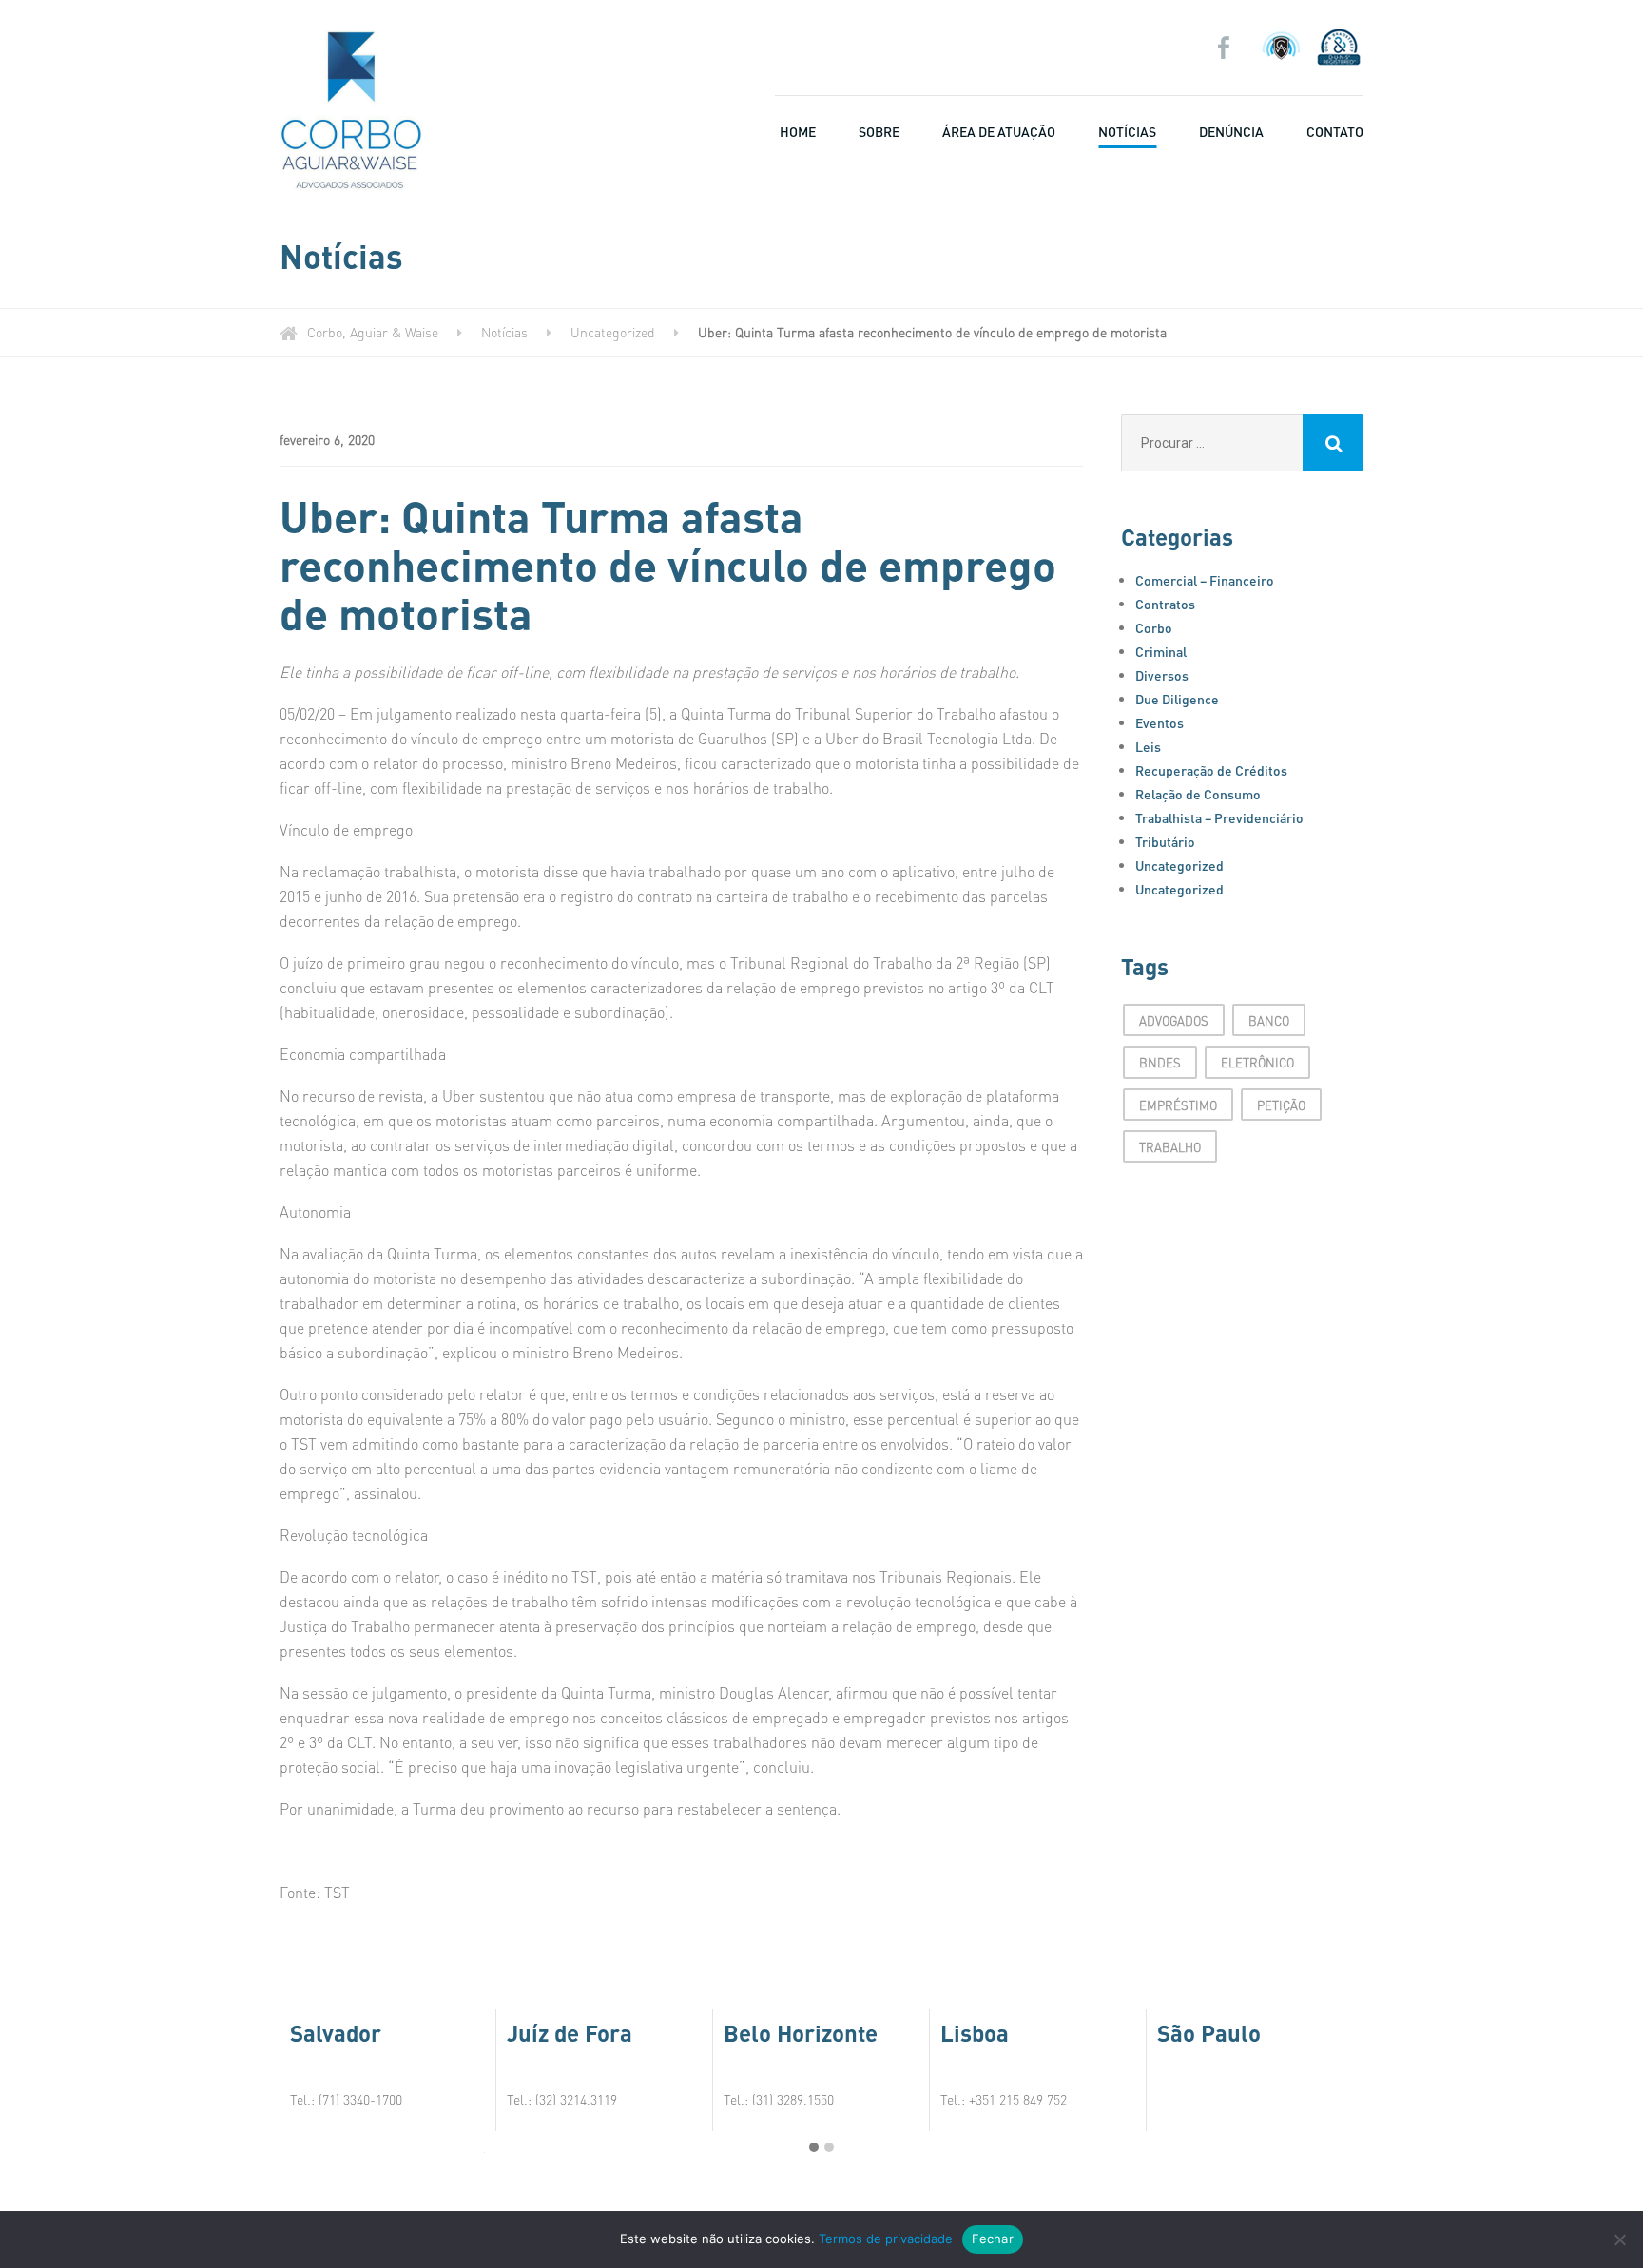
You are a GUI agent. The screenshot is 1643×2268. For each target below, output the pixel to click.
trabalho (1170, 1147)
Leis (1148, 746)
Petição (1281, 1105)
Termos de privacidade (886, 2239)
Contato (1335, 131)
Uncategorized (1179, 865)
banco (1269, 1020)
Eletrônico (1257, 1062)
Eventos (1160, 722)
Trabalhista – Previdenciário (1219, 817)
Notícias (1127, 131)
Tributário (1165, 841)
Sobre (879, 131)
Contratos (1165, 604)
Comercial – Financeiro (1205, 580)
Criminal (1161, 651)
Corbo (1154, 627)
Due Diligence (1177, 699)
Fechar (993, 2239)
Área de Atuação (999, 131)
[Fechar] (1619, 2239)
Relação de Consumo (1198, 794)
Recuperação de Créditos (1211, 770)
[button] (814, 2147)
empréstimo (1178, 1105)
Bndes (1160, 1062)
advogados (1174, 1020)
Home (798, 131)
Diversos (1162, 675)
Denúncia (1231, 131)
